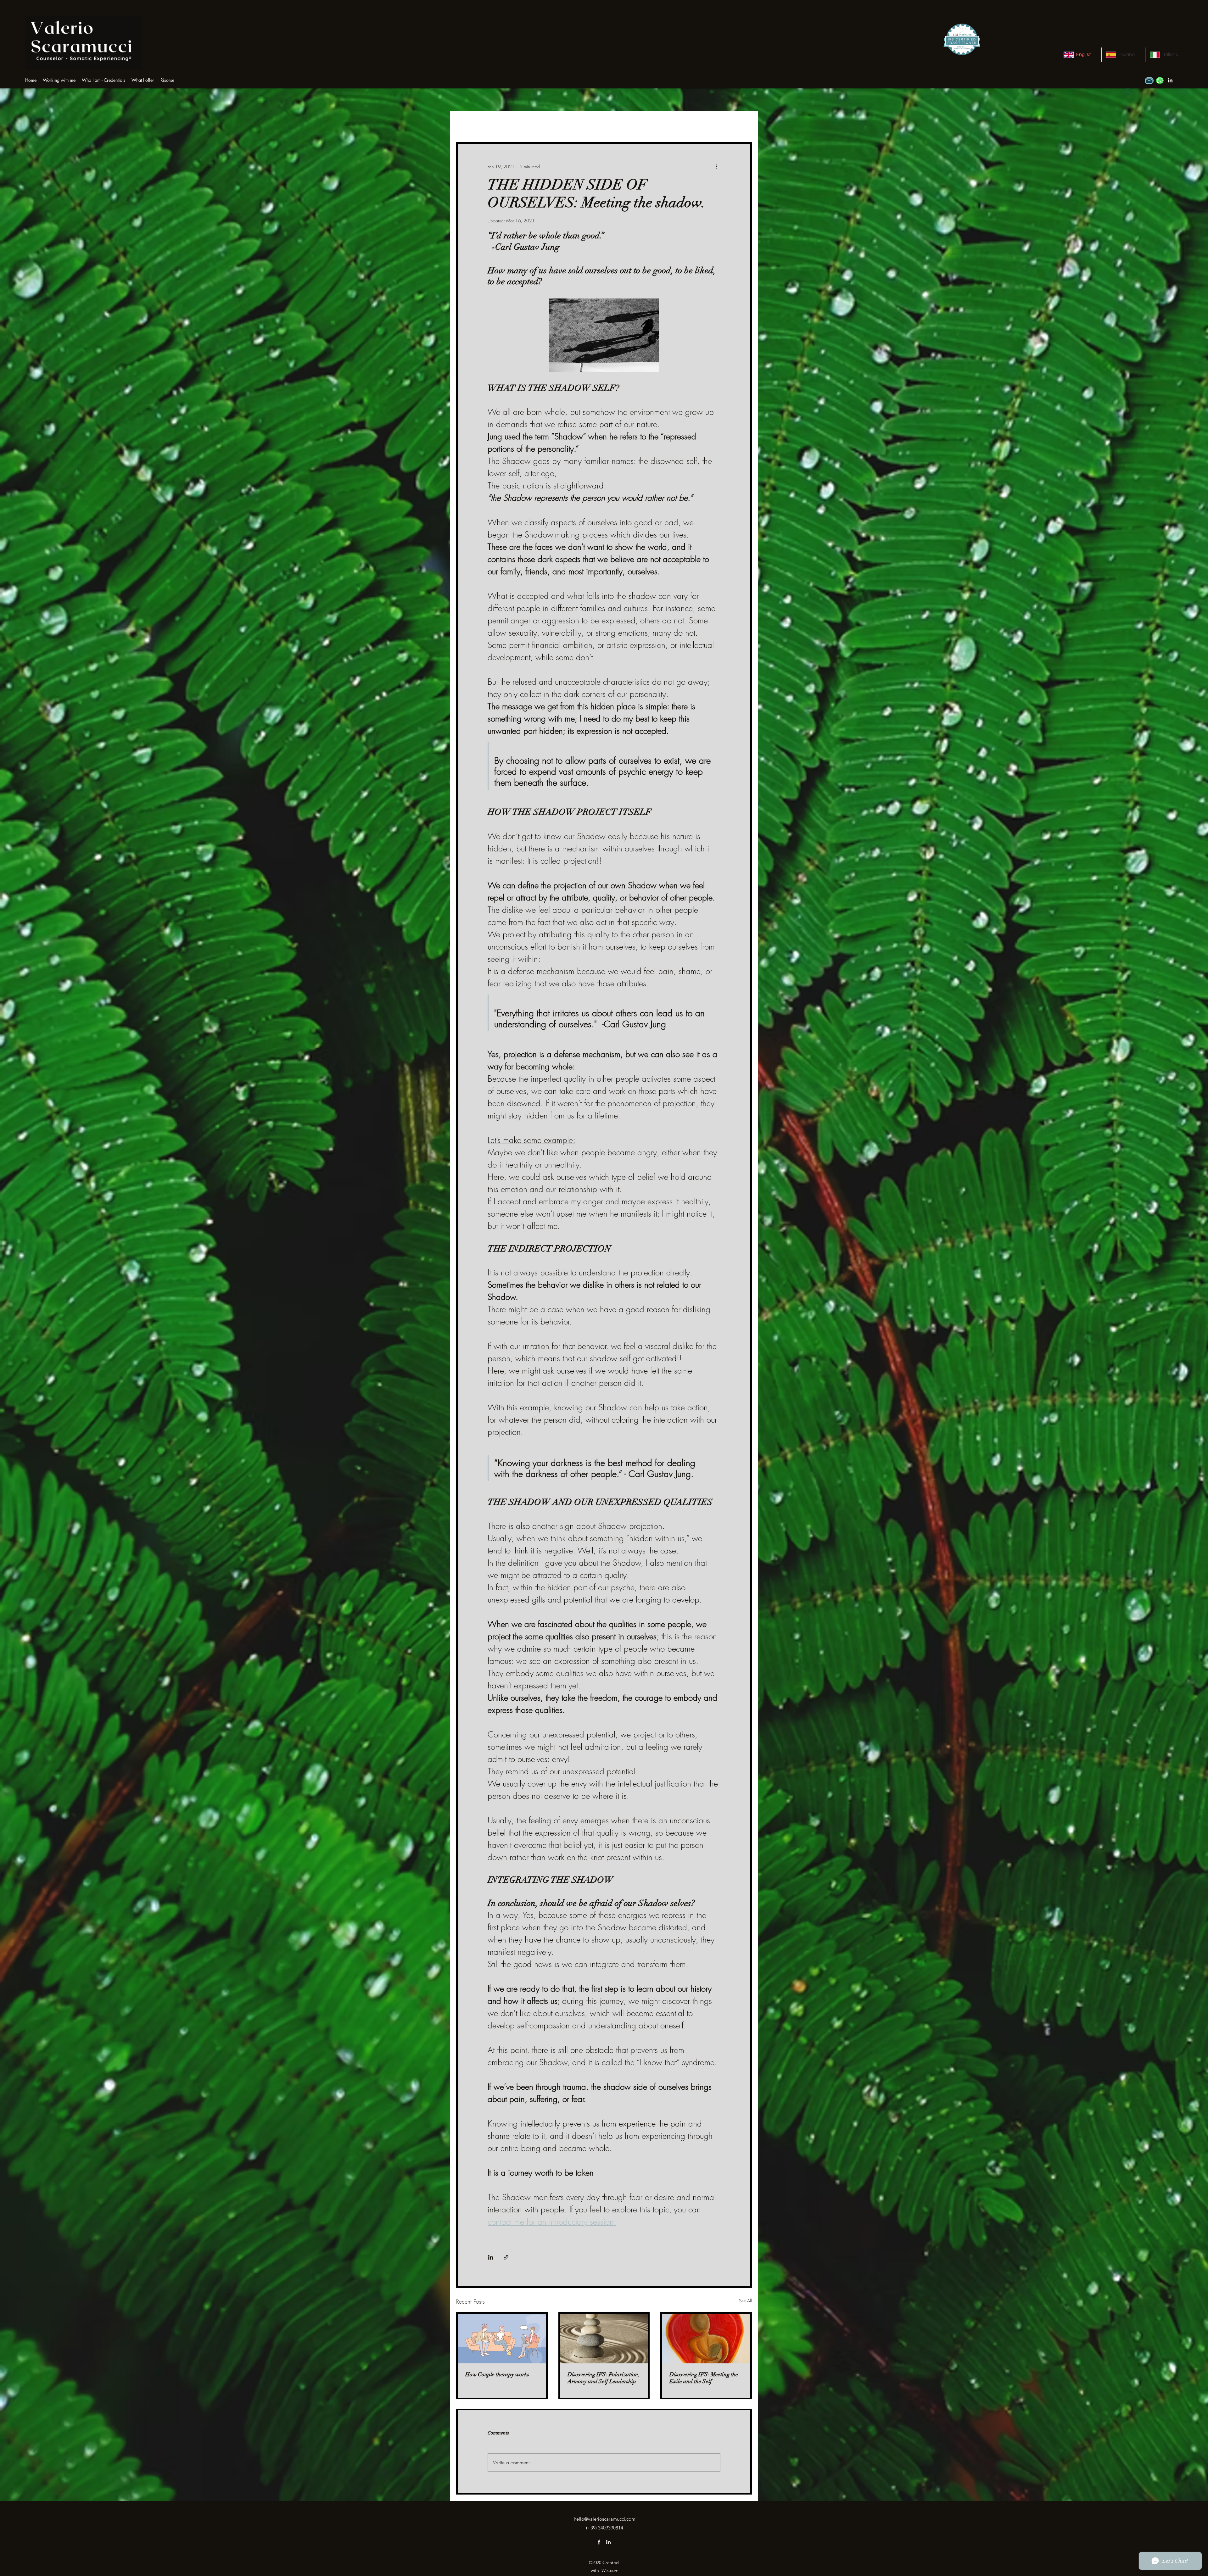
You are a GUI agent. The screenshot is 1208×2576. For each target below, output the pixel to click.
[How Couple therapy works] (502, 2339)
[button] (167, 80)
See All (745, 2301)
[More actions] (717, 166)
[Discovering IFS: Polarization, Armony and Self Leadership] (604, 2339)
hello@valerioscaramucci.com (605, 2519)
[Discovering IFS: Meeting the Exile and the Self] (706, 2339)
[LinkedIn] (1170, 80)
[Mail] (1149, 81)
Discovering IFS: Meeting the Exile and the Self (704, 2378)
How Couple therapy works (497, 2374)
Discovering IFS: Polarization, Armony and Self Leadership (604, 2378)
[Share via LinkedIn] (491, 2257)
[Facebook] (599, 2542)
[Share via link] (506, 2257)
